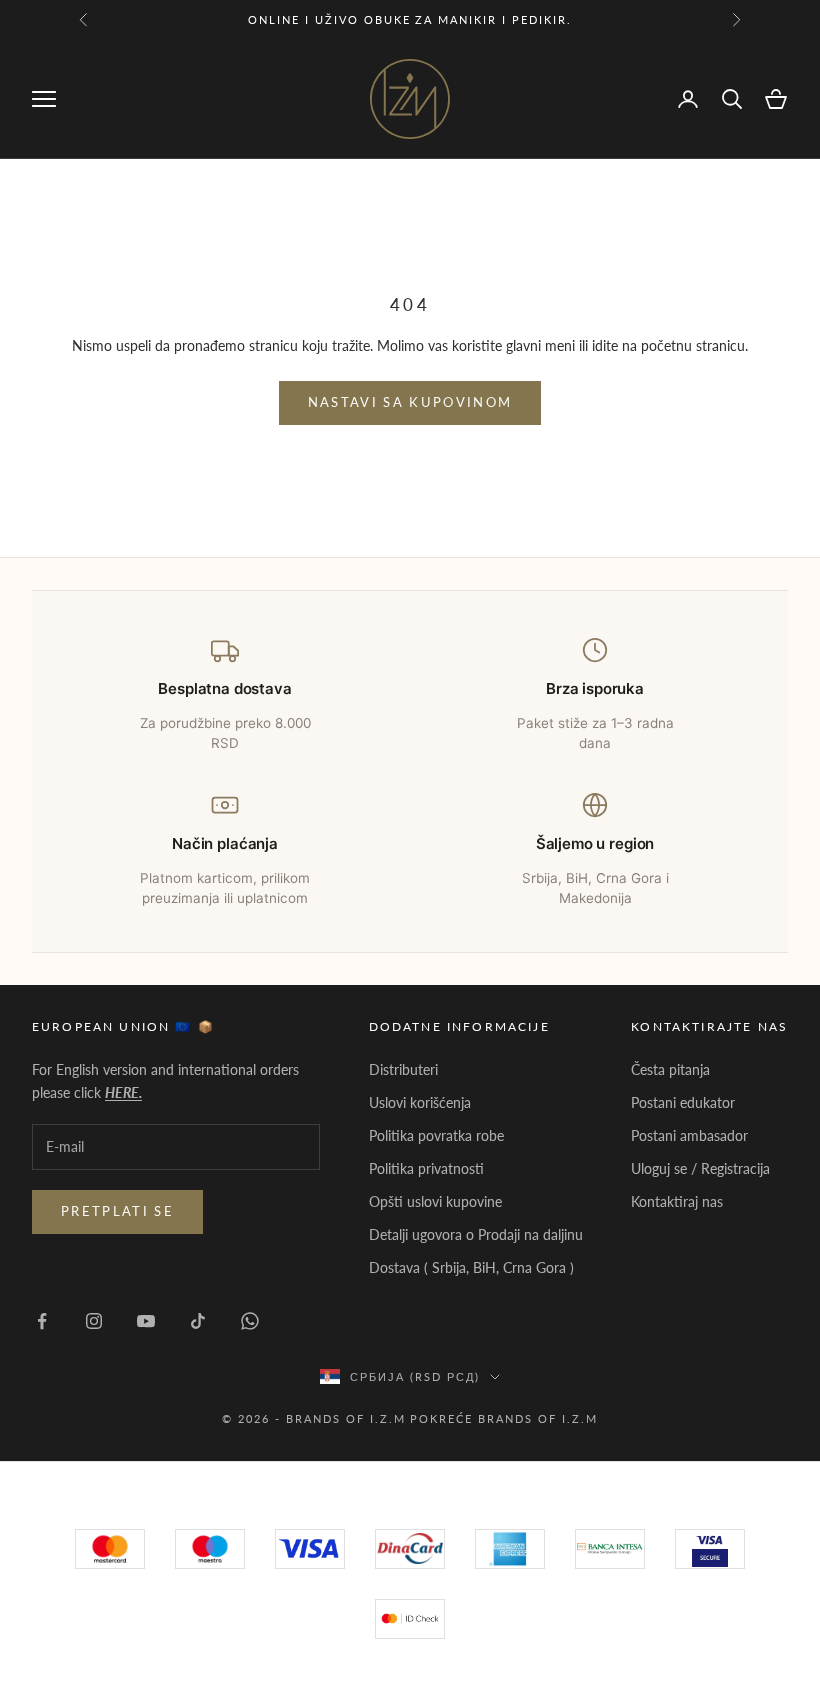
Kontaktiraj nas (677, 1201)
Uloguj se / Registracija (700, 1168)
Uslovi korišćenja (420, 1102)
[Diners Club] (610, 1549)
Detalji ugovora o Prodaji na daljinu (476, 1234)
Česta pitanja (670, 1069)
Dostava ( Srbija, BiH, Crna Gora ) (471, 1267)
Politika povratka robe (436, 1135)
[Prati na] (42, 1321)
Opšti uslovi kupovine (435, 1201)
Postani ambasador (689, 1135)
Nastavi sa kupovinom (410, 402)
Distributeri (403, 1069)
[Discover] (710, 1549)
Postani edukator (683, 1102)
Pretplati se (117, 1211)
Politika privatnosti (426, 1168)
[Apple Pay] (410, 1619)
